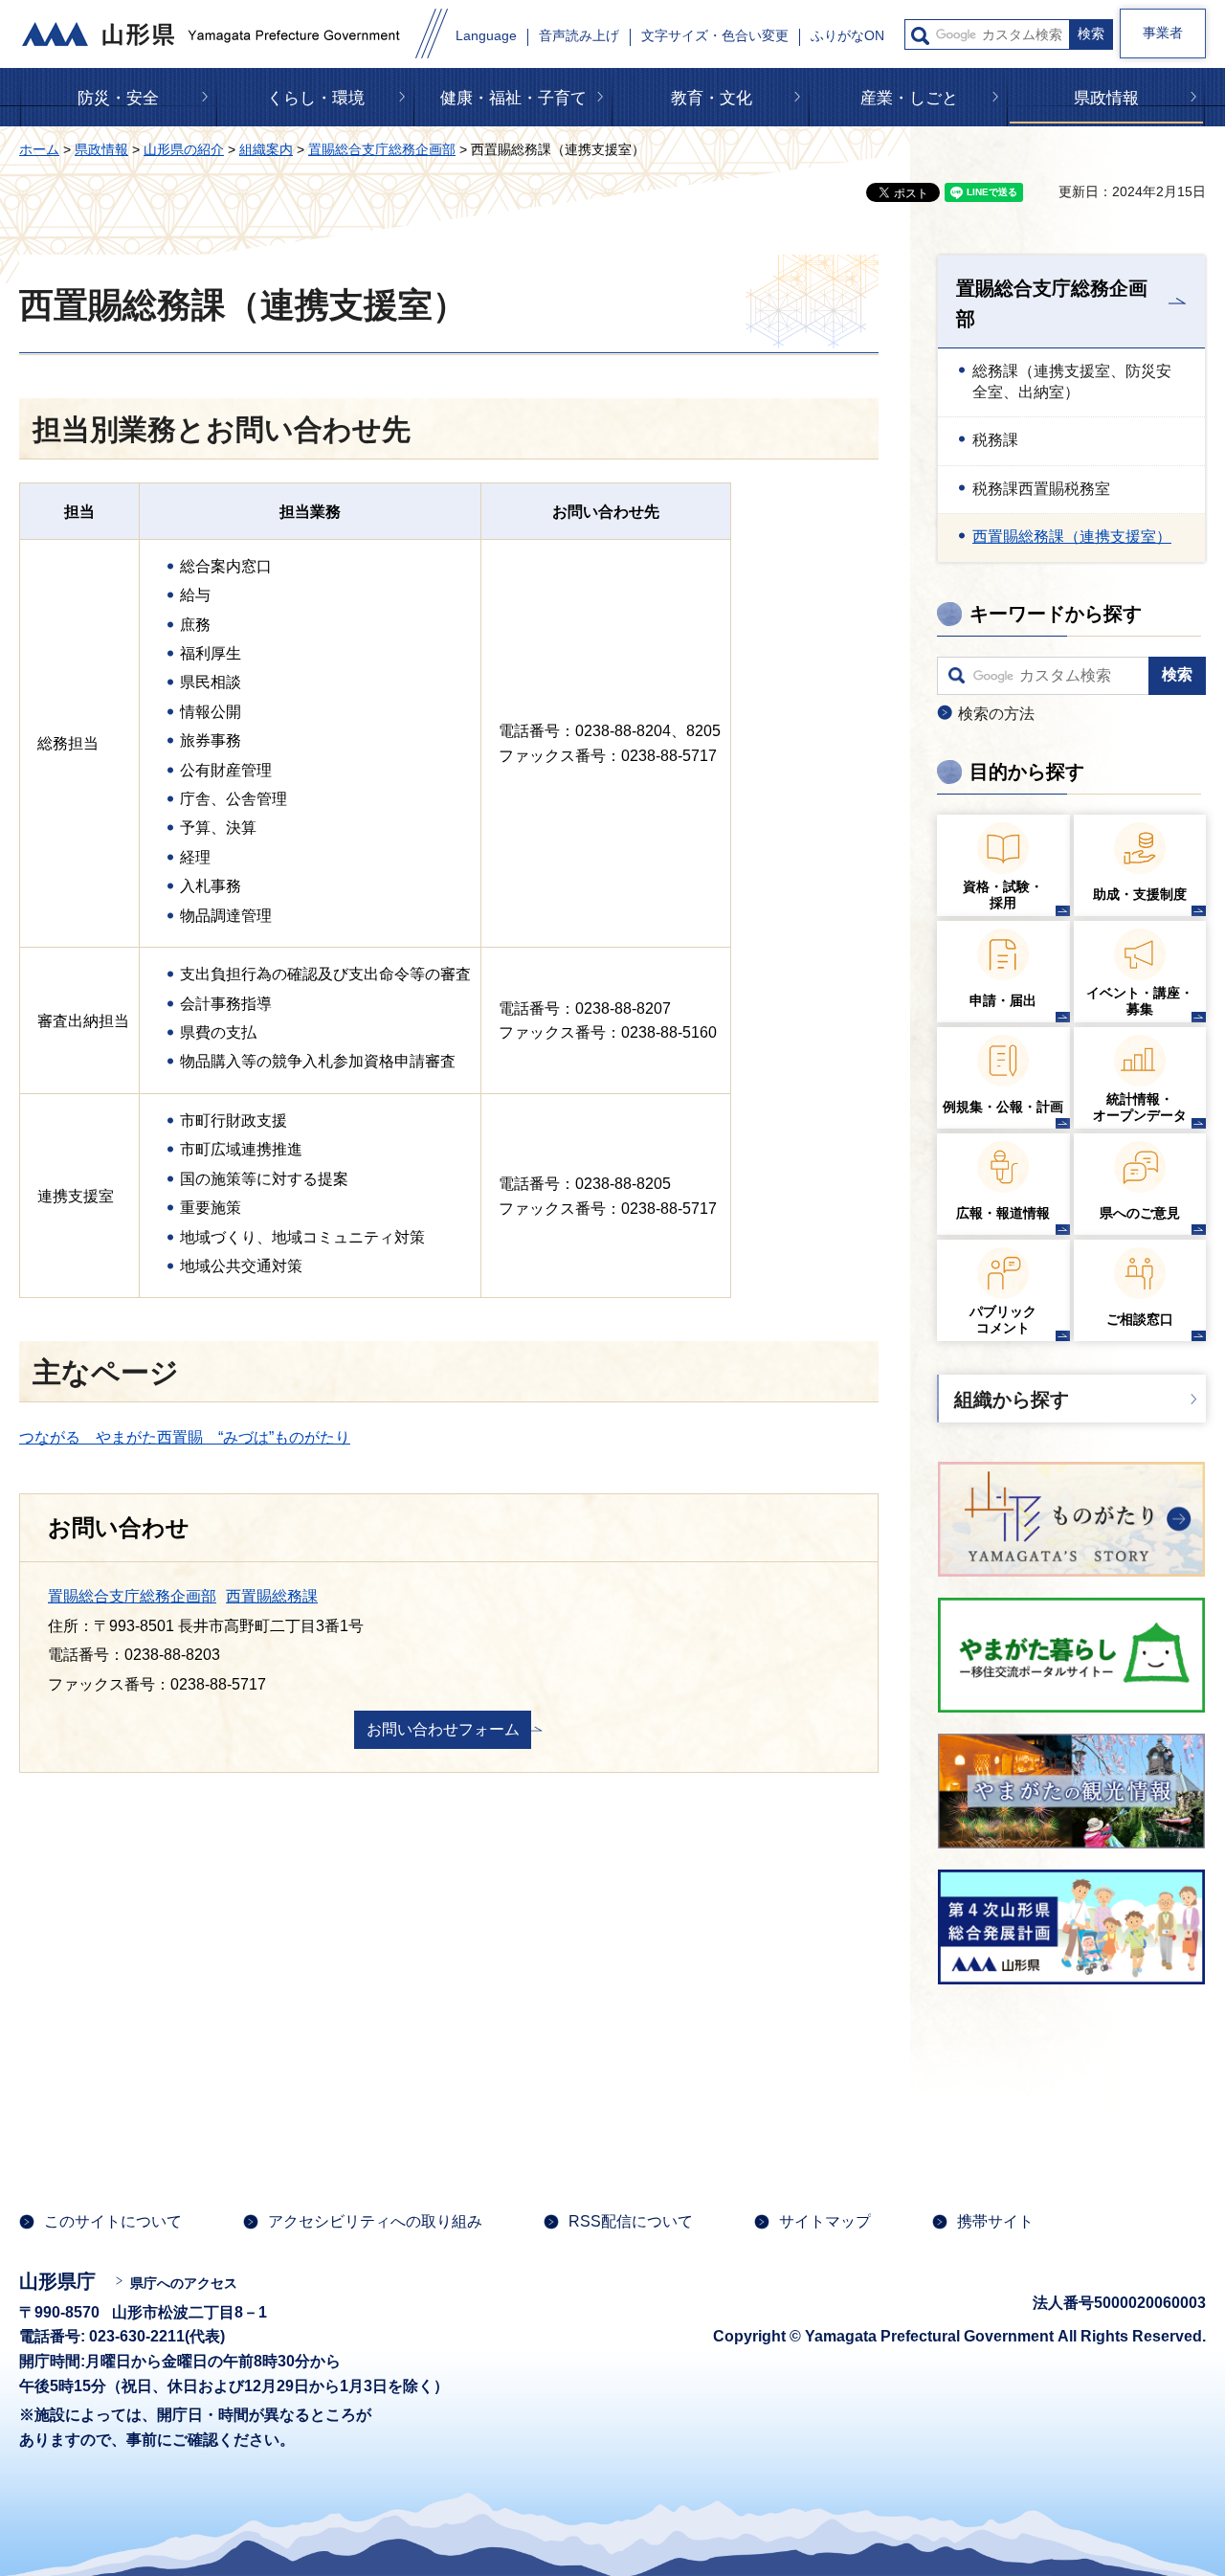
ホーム (39, 149)
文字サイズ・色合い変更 (715, 36)
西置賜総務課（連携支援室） (1072, 537)
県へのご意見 (1140, 1213)
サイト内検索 (920, 36)
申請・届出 (1003, 1000)
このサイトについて (113, 2221)
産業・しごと (909, 98)
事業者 (1163, 33)
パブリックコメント (1003, 1320)
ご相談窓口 (1140, 1319)
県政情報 (1106, 98)
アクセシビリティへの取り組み (375, 2221)
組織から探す (1012, 1400)
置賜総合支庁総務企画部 (382, 149)
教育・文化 (712, 98)
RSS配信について (631, 2221)
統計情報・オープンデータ (1140, 1107)
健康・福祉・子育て (513, 98)
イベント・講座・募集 (1140, 1001)
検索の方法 (996, 714)
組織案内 (266, 149)
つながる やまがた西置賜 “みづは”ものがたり (185, 1437)
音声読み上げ (579, 36)
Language (486, 36)
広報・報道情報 (1003, 1213)
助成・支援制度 (1140, 894)
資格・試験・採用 (1003, 895)
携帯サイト (995, 2221)
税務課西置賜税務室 (1041, 489)
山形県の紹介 (184, 149)
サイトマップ (825, 2221)
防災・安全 (118, 98)
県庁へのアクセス (184, 2283)
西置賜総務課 (272, 1596)
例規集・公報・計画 (1003, 1107)
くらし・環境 (316, 98)
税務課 (995, 440)
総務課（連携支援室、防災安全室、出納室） (1072, 381)
